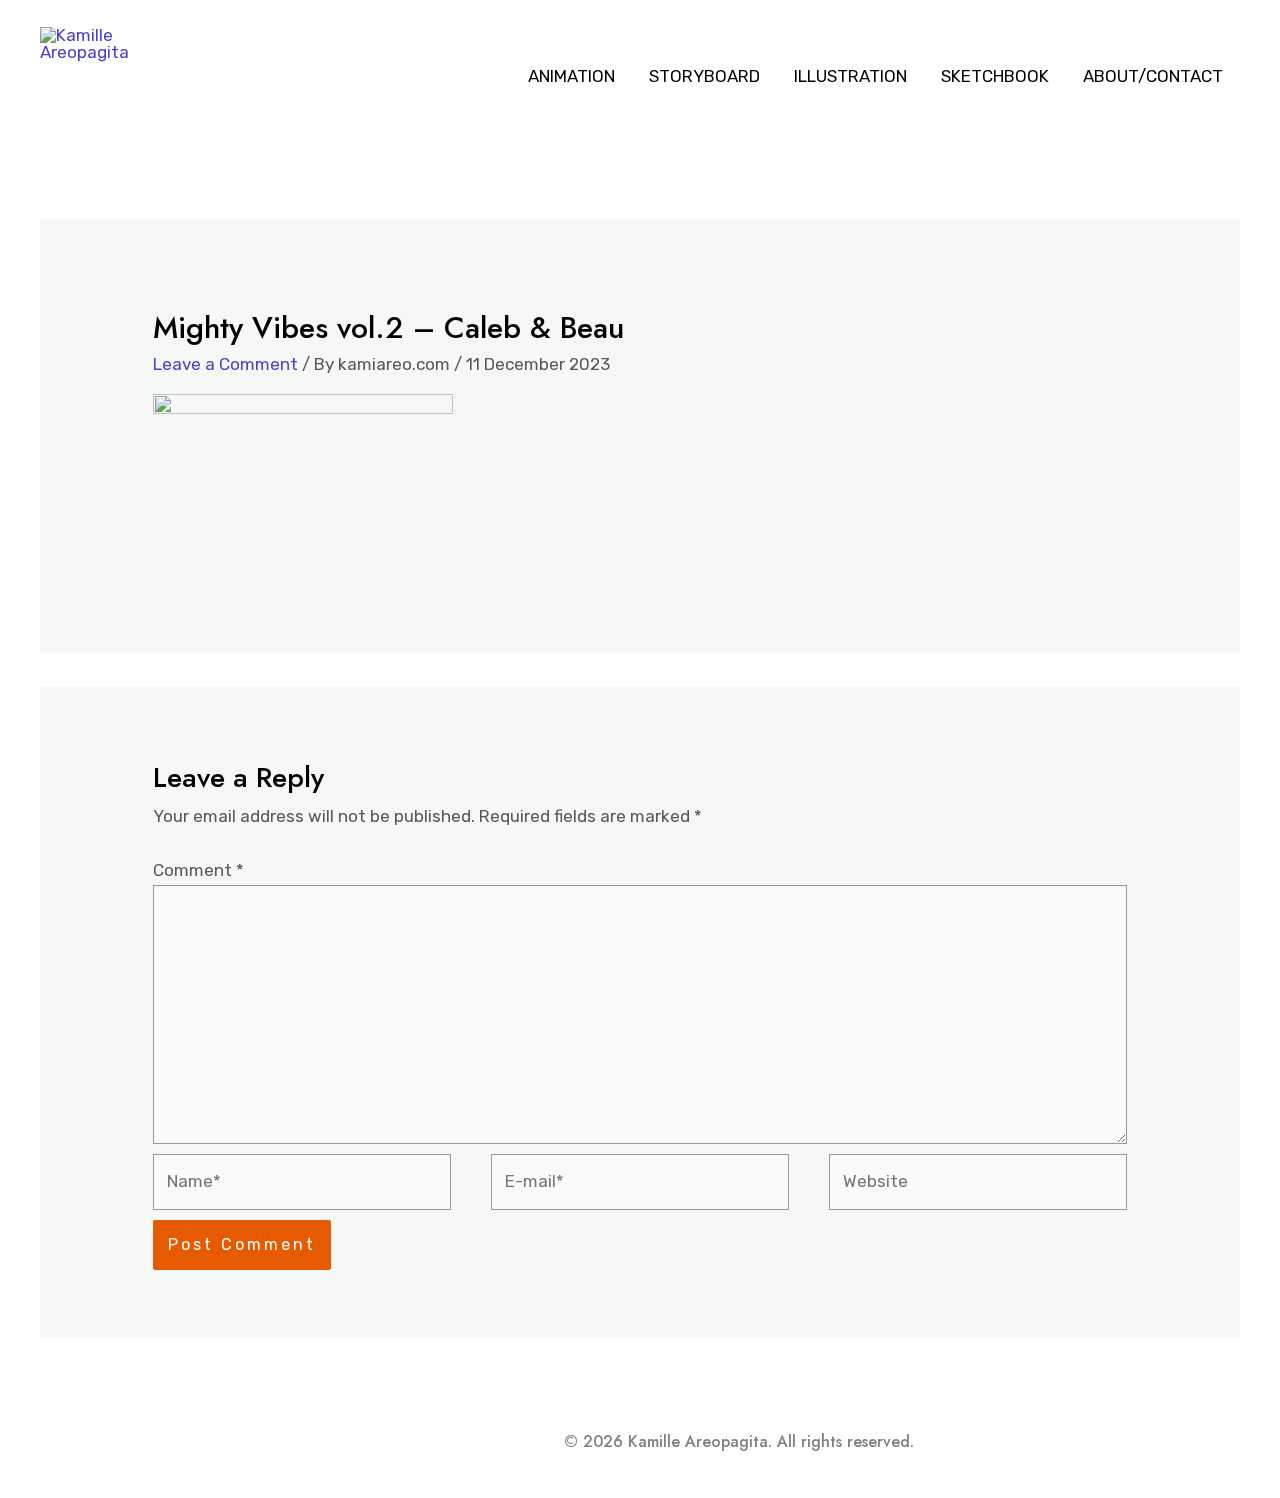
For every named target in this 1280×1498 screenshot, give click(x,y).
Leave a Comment (225, 364)
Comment (198, 870)
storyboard (704, 76)
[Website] (978, 1185)
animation (571, 76)
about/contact (1153, 76)
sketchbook (995, 76)
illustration (850, 76)
